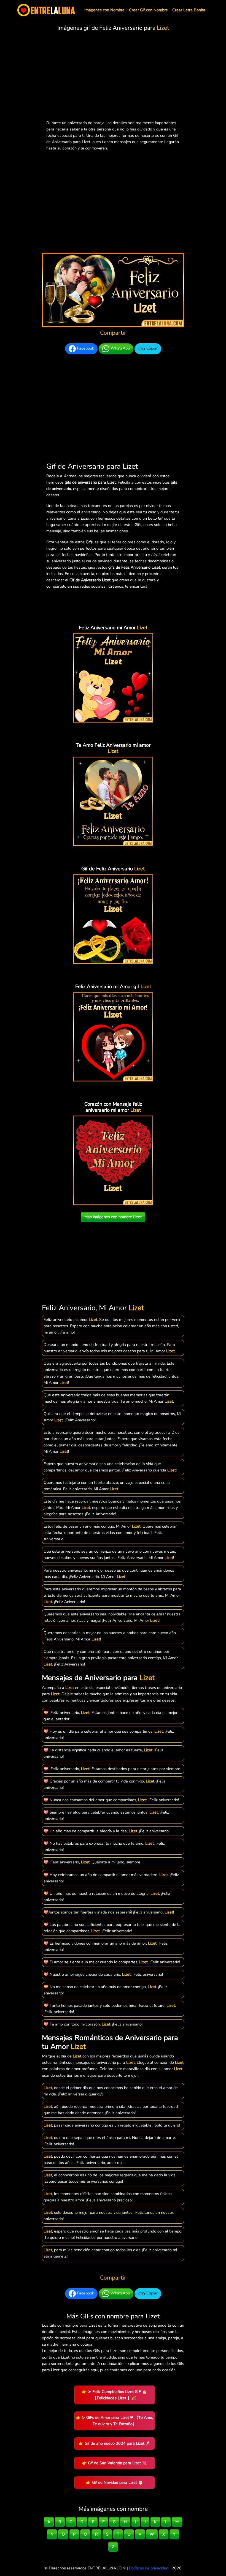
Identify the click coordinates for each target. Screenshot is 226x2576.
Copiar (151, 348)
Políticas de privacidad (149, 2568)
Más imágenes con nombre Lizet (113, 1217)
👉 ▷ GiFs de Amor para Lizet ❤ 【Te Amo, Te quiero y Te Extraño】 (115, 2421)
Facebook (85, 348)
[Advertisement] (113, 77)
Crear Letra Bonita (189, 10)
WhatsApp (120, 348)
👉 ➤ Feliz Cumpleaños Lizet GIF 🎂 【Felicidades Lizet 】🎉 (114, 2395)
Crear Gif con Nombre (148, 10)
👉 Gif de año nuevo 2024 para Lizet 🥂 (115, 2443)
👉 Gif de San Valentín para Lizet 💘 (114, 2463)
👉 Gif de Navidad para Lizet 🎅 (115, 2482)
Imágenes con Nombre (104, 10)
